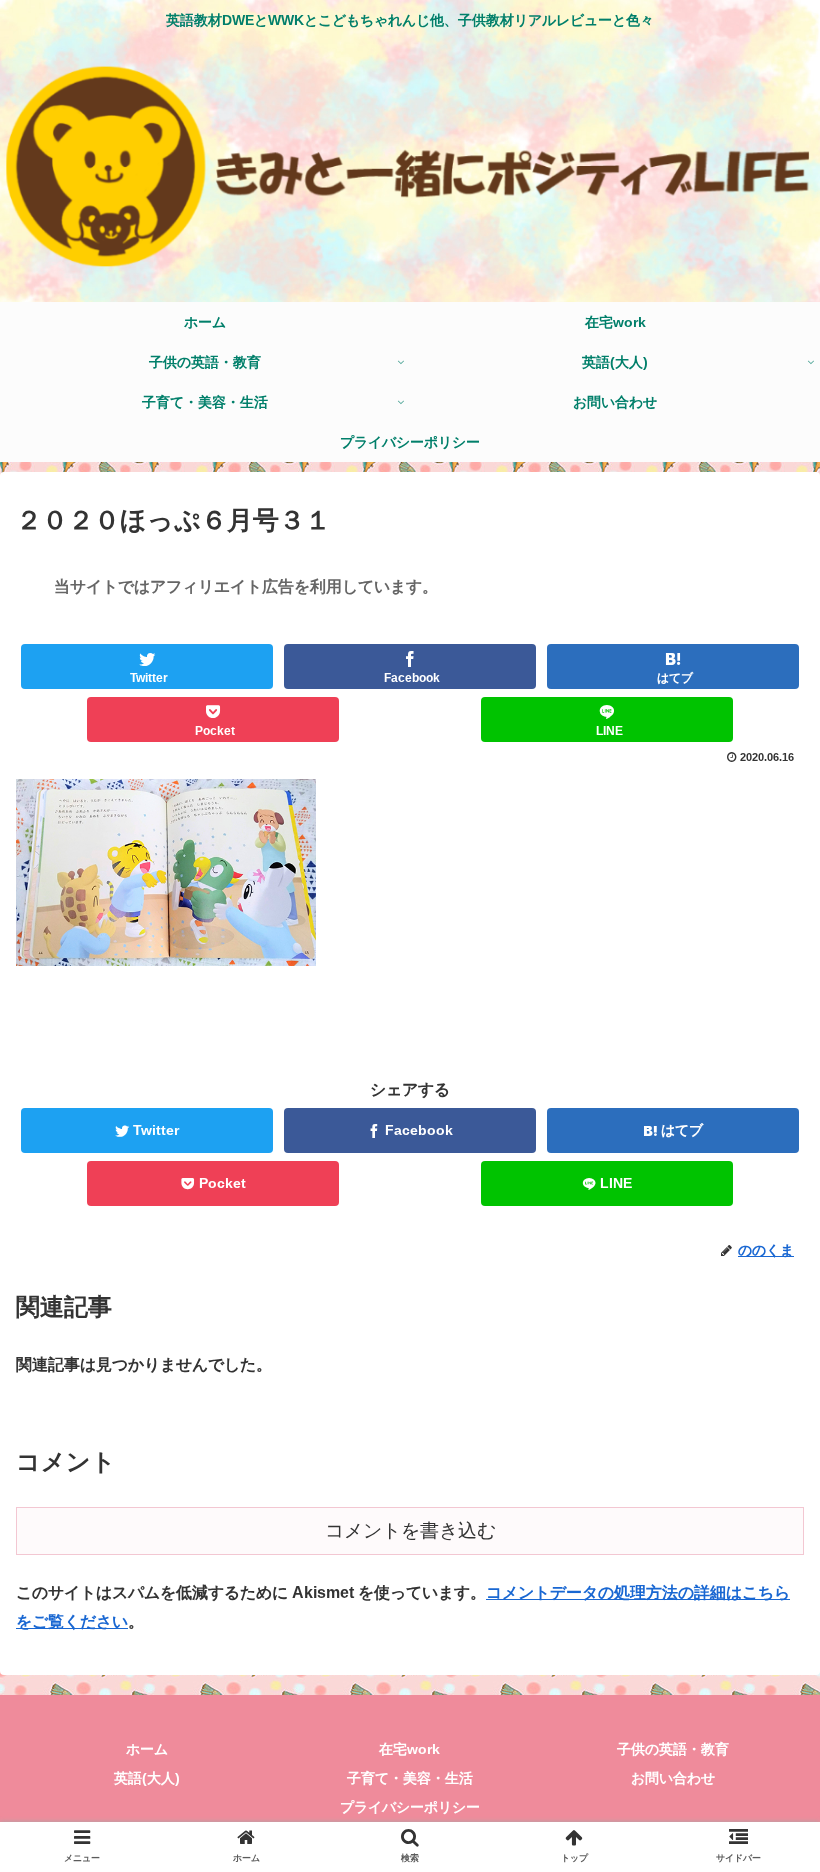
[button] (758, 1679)
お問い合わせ (673, 1778)
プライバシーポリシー (410, 1807)
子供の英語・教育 (673, 1749)
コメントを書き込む (410, 1530)
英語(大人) (147, 1778)
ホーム (147, 1749)
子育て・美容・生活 (410, 1778)
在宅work (409, 1749)
